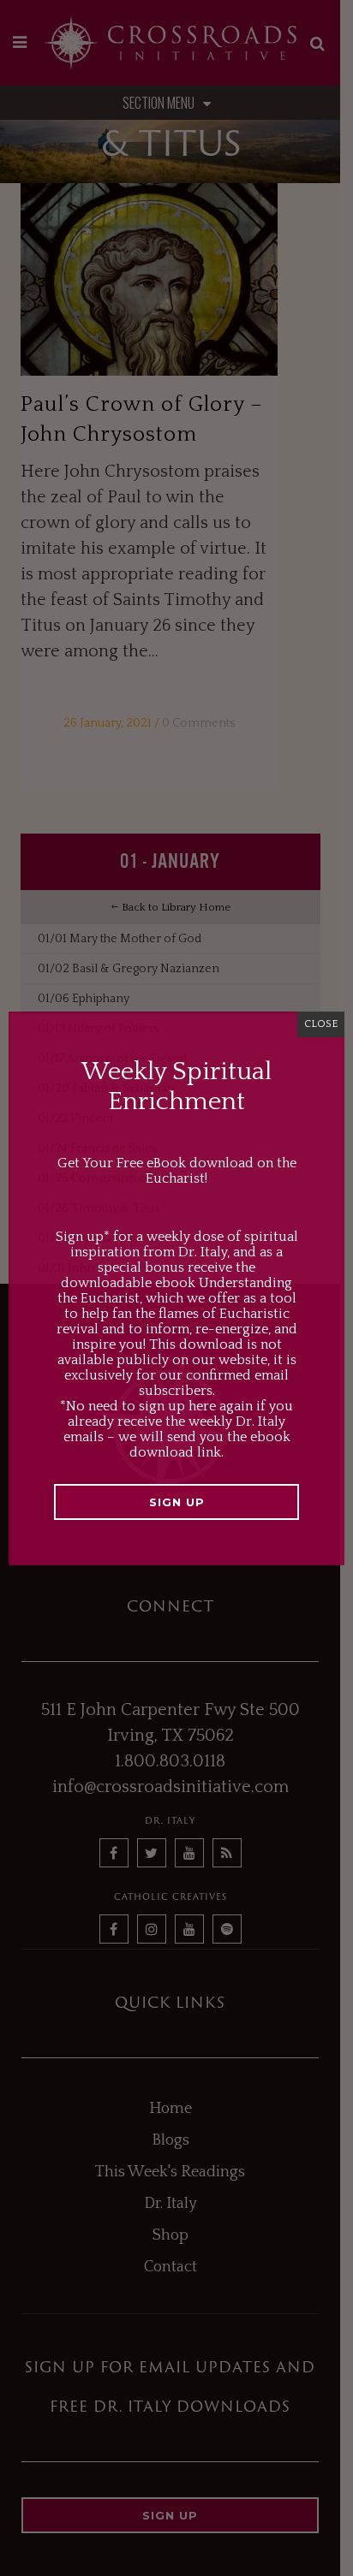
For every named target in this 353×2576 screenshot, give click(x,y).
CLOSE (321, 1024)
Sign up (177, 1502)
